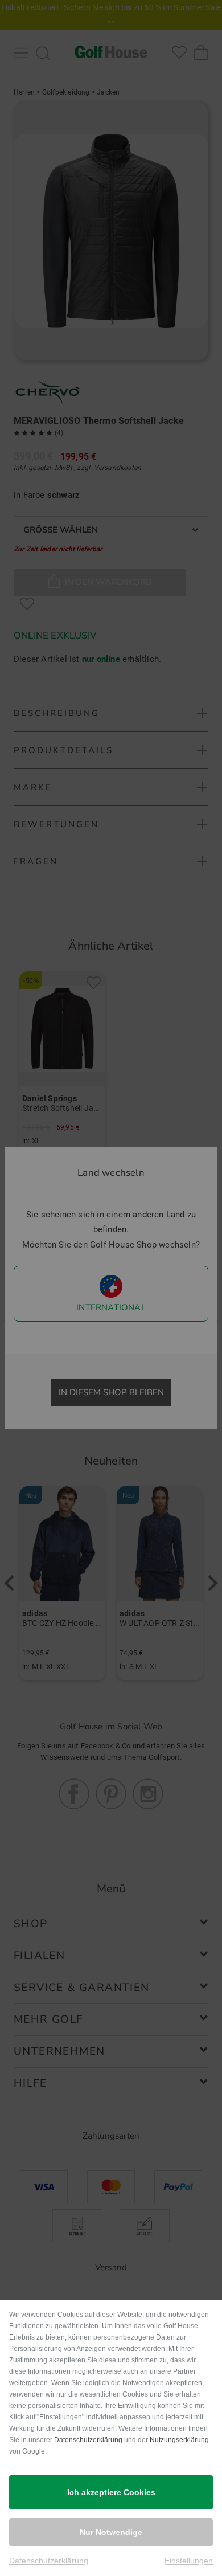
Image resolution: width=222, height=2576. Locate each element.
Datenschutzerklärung (88, 2440)
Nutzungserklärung (179, 2440)
